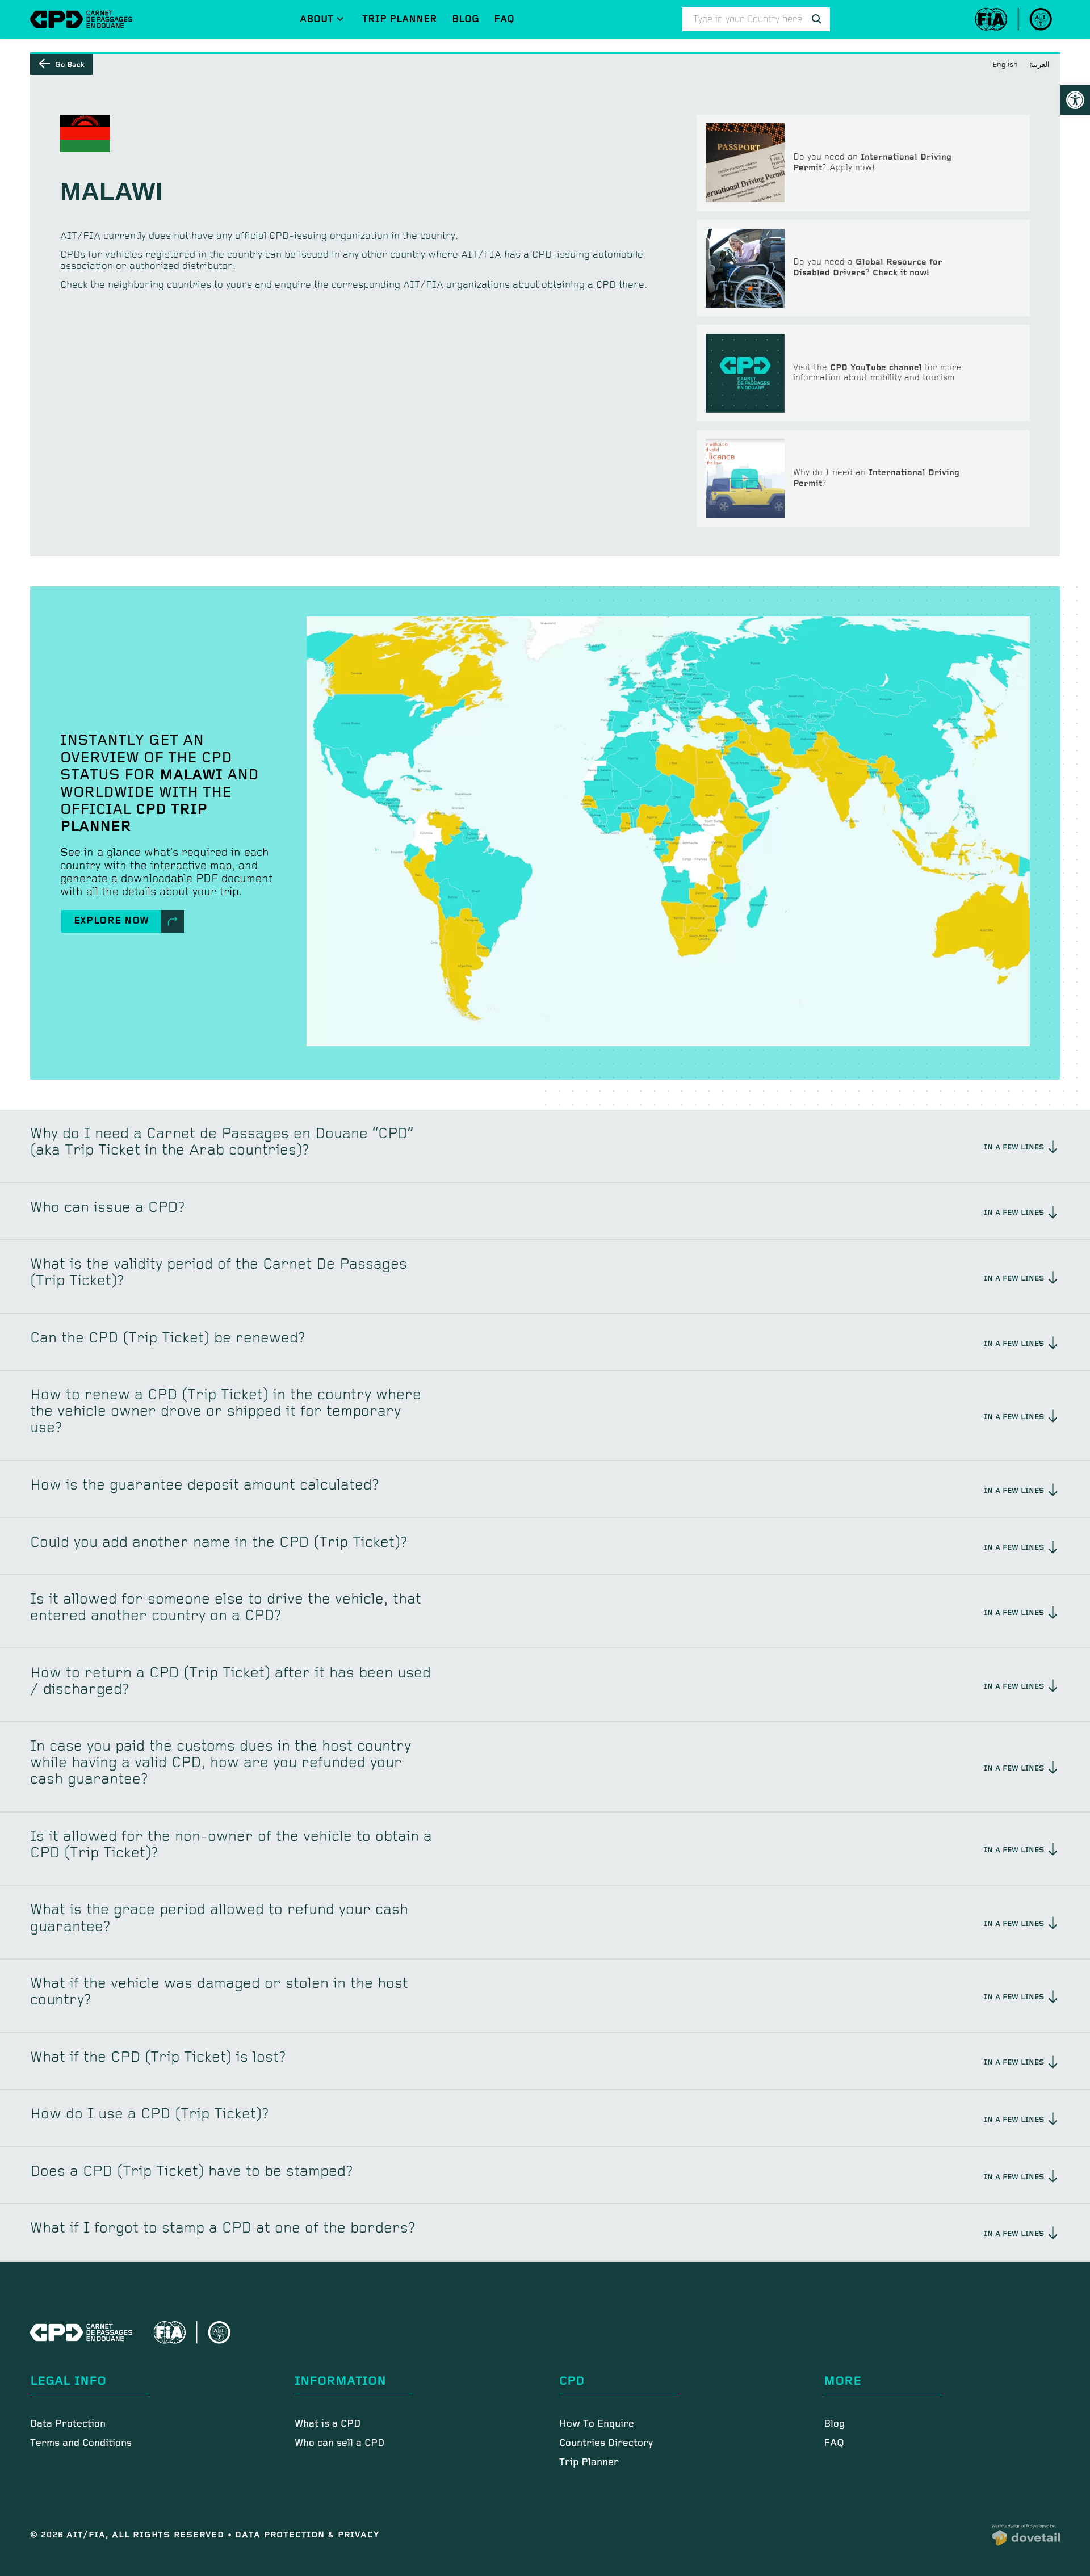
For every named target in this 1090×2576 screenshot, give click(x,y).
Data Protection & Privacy (307, 2535)
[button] (1075, 100)
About (316, 19)
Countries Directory (606, 2443)
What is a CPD (328, 2424)
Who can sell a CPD (339, 2443)
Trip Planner (400, 19)
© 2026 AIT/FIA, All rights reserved (129, 2535)
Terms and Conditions (81, 2443)
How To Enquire (597, 2424)
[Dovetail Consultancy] (1026, 2535)
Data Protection (68, 2424)
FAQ (504, 19)
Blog (466, 19)
